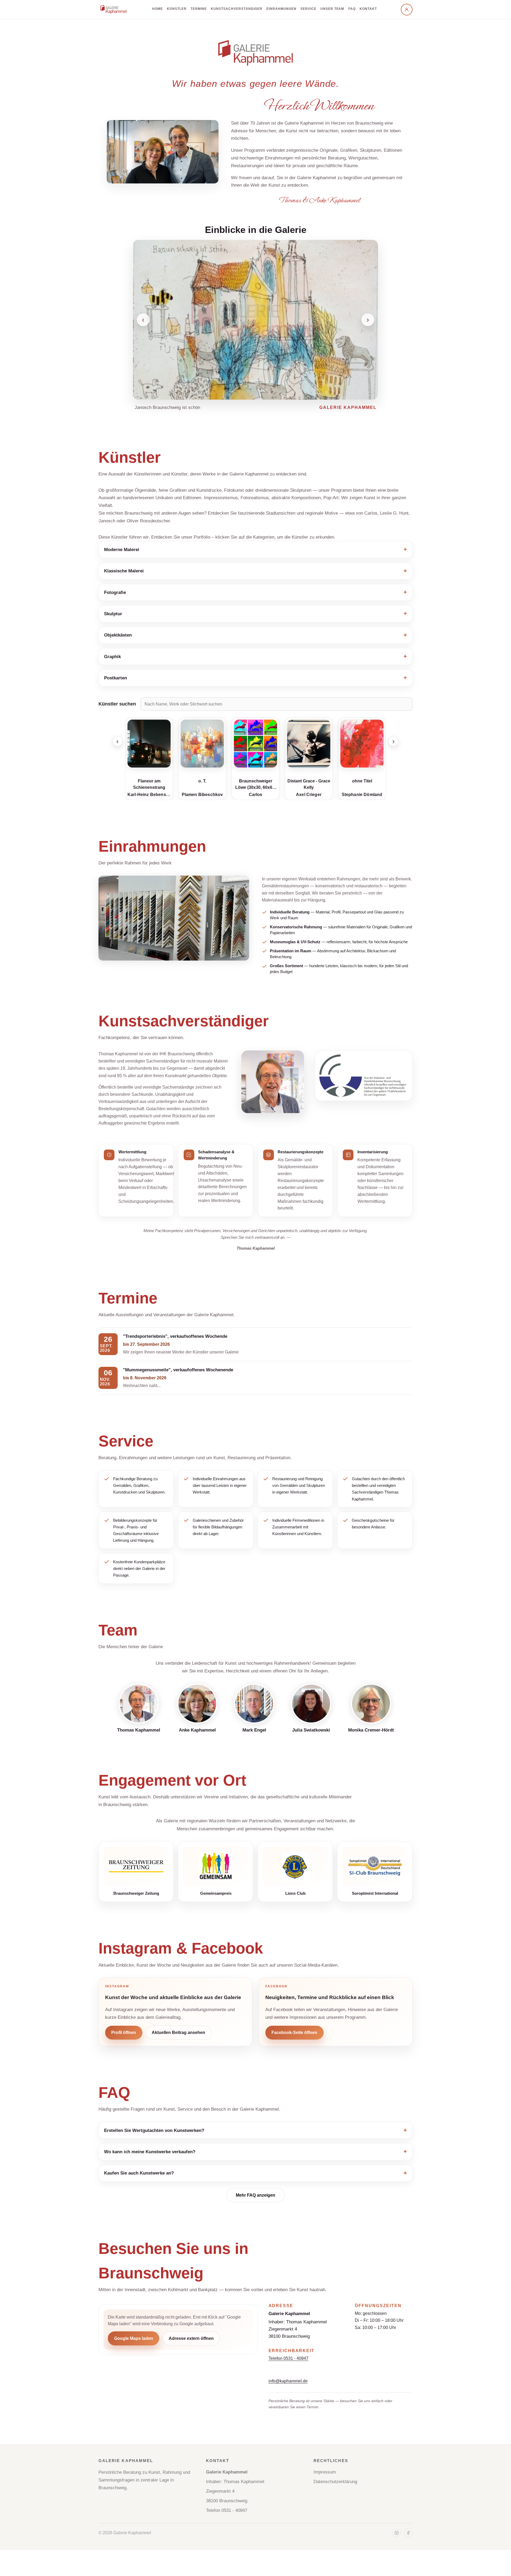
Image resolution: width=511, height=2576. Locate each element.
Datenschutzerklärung (335, 2482)
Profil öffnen (124, 2033)
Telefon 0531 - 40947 (289, 2358)
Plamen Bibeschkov (149, 795)
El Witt (362, 795)
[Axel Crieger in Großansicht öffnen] (256, 744)
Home (158, 9)
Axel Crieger (256, 795)
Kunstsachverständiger (236, 9)
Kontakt (368, 9)
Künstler (177, 9)
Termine (199, 9)
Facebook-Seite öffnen (294, 2033)
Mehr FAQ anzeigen (256, 2195)
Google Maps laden (134, 2338)
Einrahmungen (281, 9)
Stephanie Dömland (309, 795)
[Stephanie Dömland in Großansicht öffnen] (309, 744)
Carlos (202, 795)
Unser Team (332, 9)
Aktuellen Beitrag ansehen (178, 2033)
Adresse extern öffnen (191, 2338)
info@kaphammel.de (288, 2381)
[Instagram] (397, 2533)
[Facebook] (408, 2533)
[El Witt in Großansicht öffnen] (362, 744)
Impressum (325, 2472)
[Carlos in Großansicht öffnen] (202, 744)
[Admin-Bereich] (407, 10)
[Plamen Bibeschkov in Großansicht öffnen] (149, 744)
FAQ (352, 9)
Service (308, 9)
